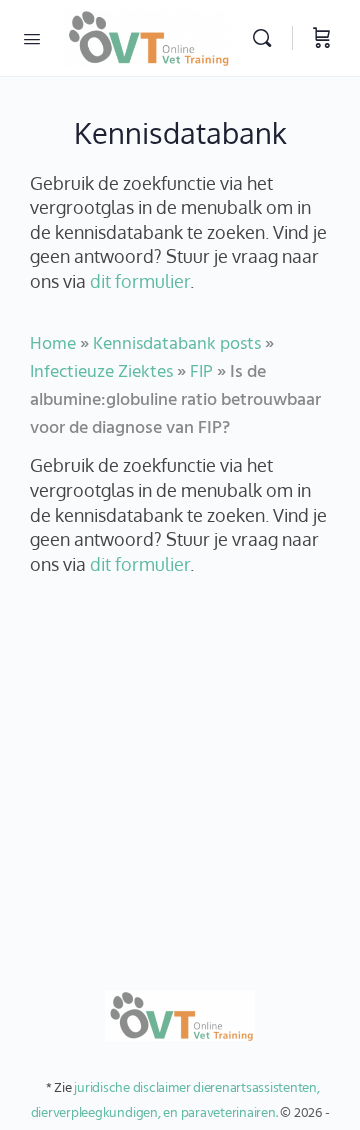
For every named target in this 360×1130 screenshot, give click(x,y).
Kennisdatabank (180, 132)
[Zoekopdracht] (267, 38)
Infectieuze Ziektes (101, 372)
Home (53, 344)
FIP (201, 372)
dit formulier (140, 281)
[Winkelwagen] (322, 38)
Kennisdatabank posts (177, 344)
